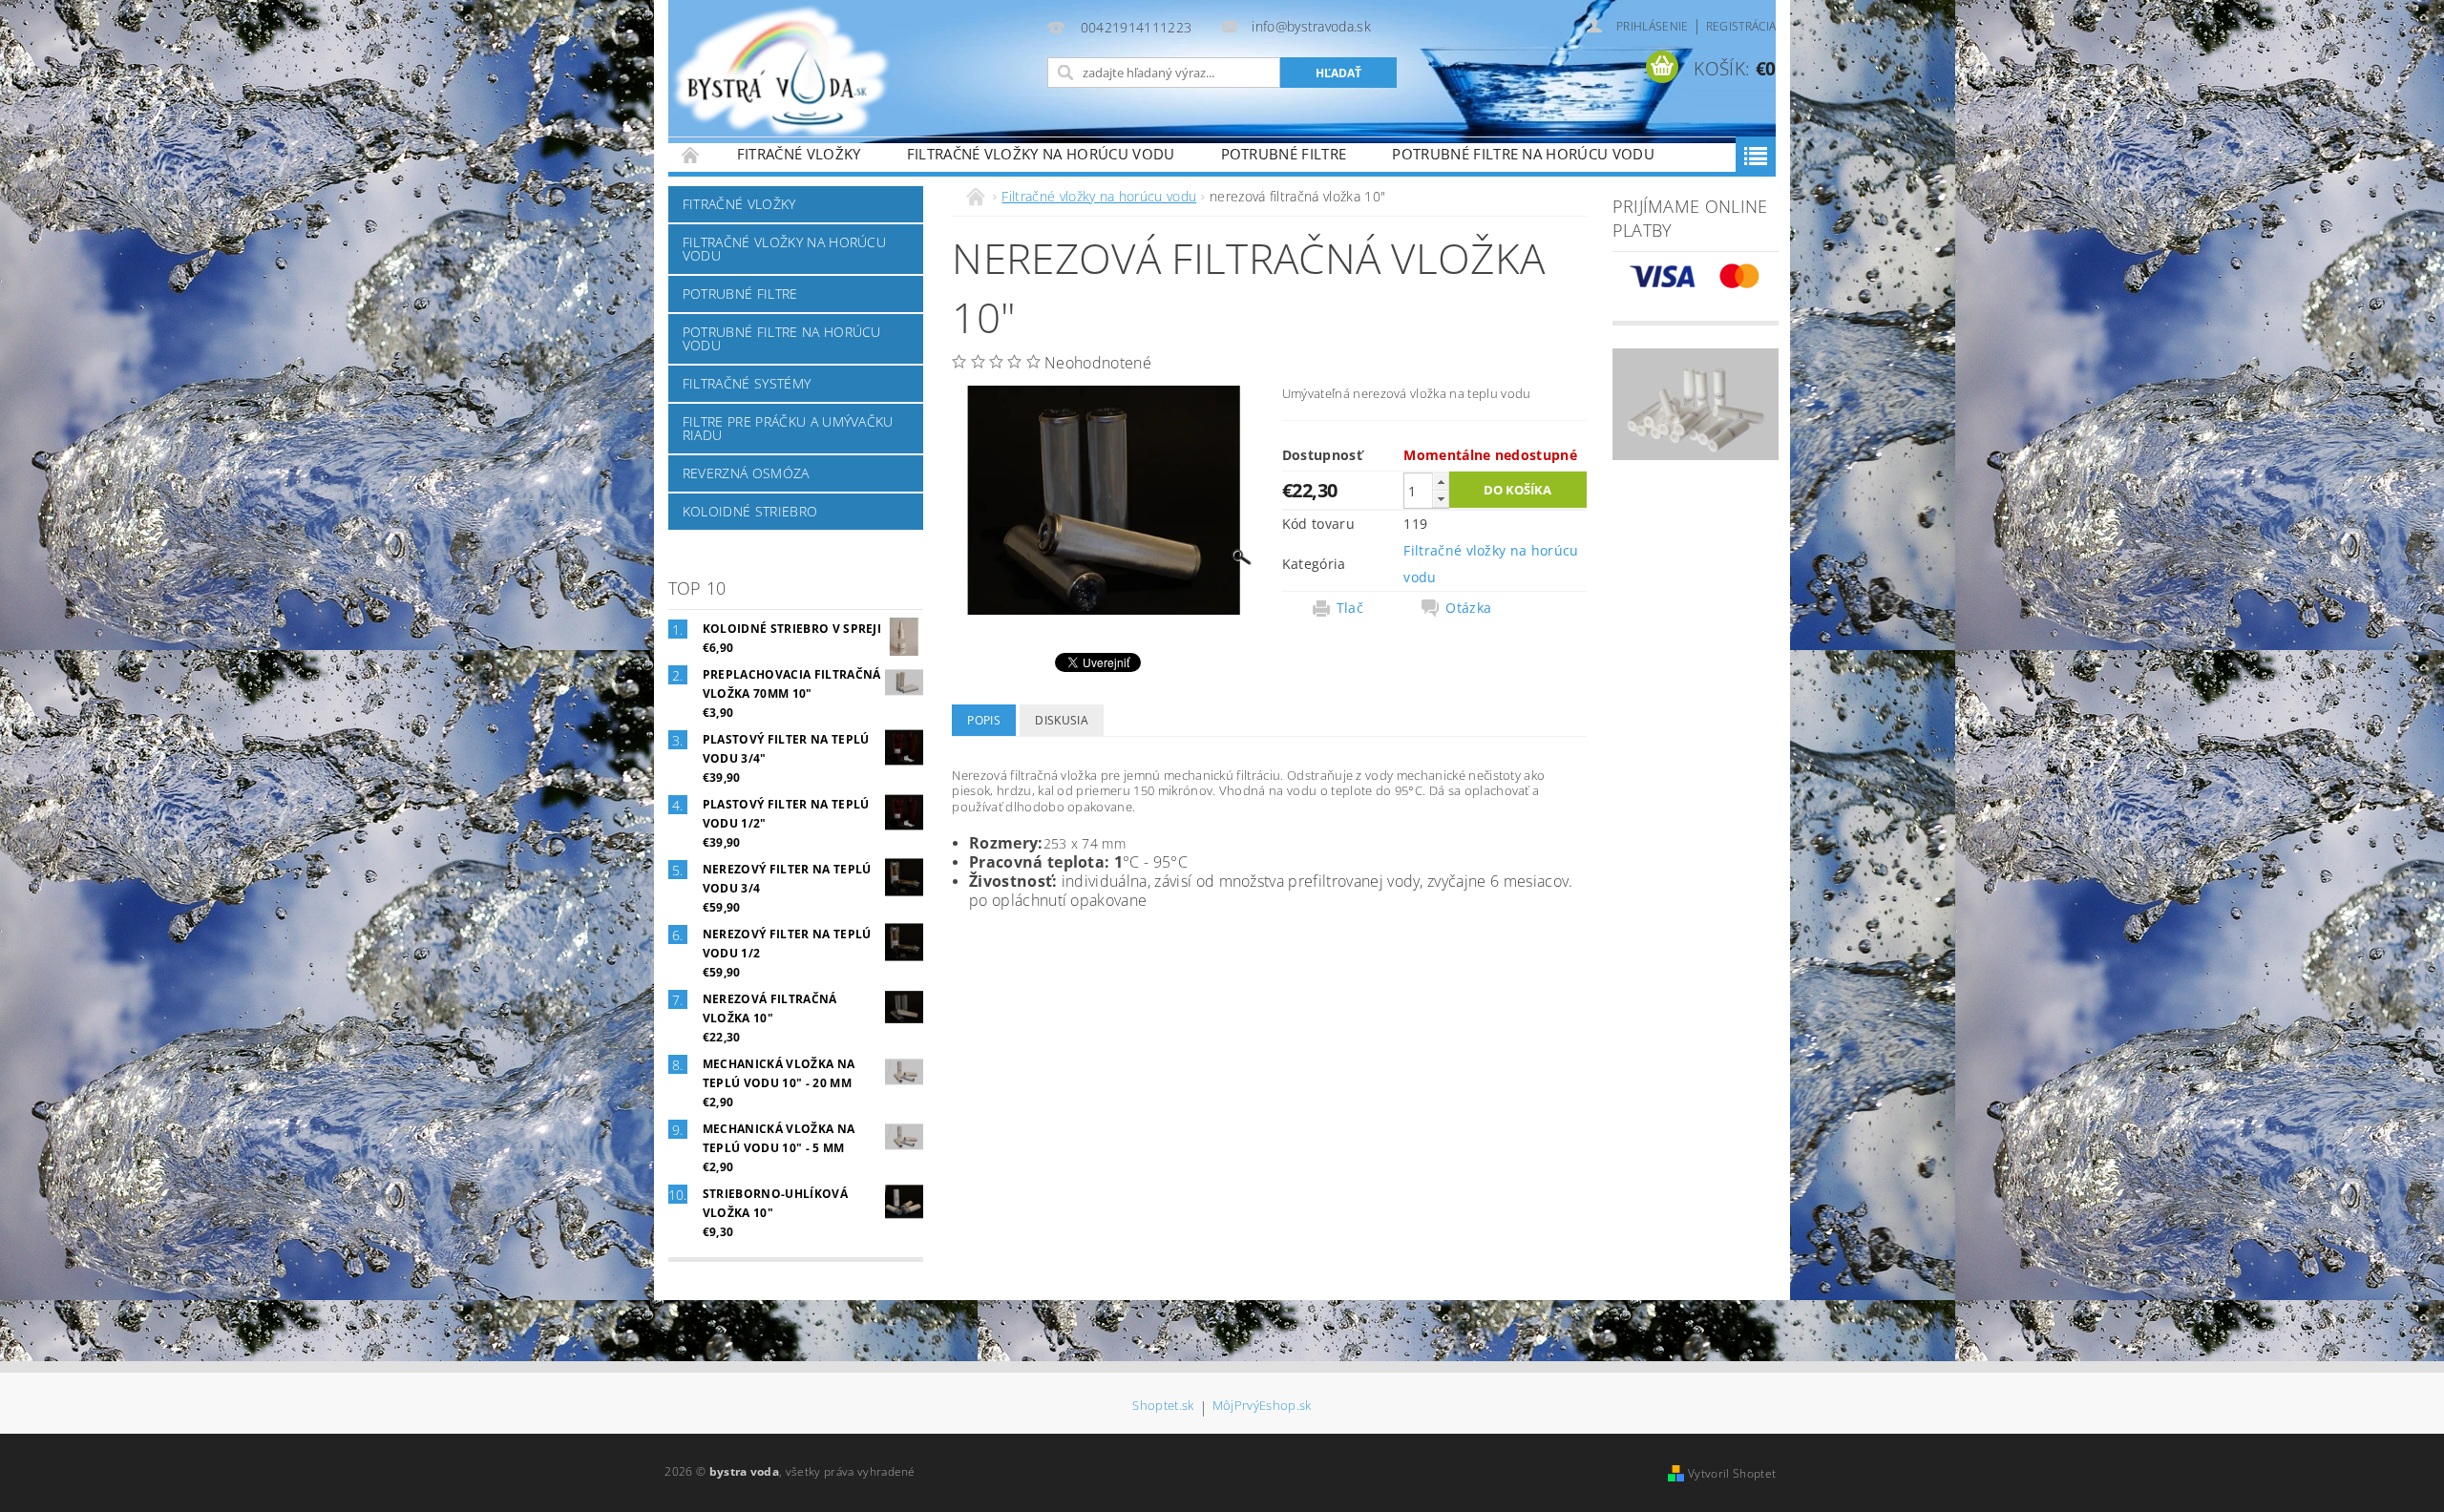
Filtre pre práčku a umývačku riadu (788, 428)
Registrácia (1741, 26)
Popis (984, 720)
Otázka (1468, 608)
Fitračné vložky (799, 154)
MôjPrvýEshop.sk (1262, 1407)
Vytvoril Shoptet (1732, 1473)
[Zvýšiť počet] (1441, 482)
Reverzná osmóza (746, 473)
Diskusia (1062, 720)
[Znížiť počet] (1441, 499)
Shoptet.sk (1163, 1407)
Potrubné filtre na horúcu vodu (1523, 154)
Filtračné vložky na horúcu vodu (1041, 154)
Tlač (1350, 608)
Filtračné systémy (747, 383)
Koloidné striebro (750, 511)
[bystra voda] (781, 71)
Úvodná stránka (691, 154)
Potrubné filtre (1284, 154)
